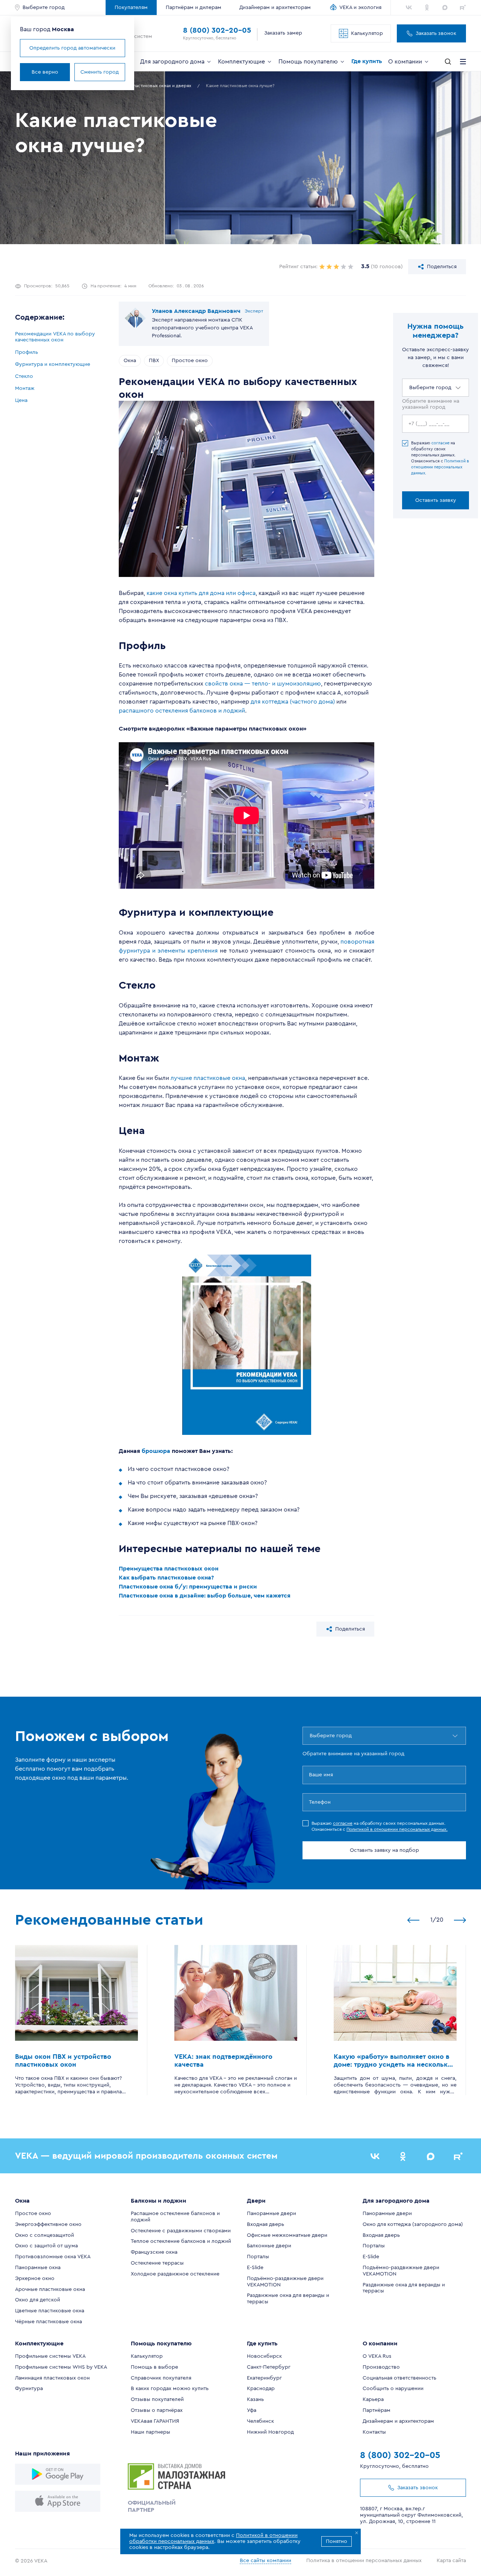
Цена (21, 400)
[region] (57, 367)
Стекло (24, 376)
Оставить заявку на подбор (384, 1850)
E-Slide (255, 2268)
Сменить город (100, 72)
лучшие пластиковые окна (208, 1078)
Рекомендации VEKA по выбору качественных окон (55, 337)
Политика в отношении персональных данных (364, 2561)
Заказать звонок (436, 33)
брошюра (156, 1451)
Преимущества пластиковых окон (169, 1569)
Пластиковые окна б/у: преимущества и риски (188, 1587)
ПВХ (154, 361)
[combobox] (410, 388)
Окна (130, 361)
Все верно (45, 72)
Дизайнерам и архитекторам (275, 8)
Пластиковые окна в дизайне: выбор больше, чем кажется (205, 1596)
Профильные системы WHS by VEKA (61, 2367)
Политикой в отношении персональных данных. (440, 467)
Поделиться (442, 267)
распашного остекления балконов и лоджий (182, 711)
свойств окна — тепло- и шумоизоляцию (263, 684)
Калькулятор (367, 33)
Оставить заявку (436, 500)
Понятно (337, 2541)
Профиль (26, 352)
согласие (440, 443)
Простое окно (190, 361)
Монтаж (25, 388)
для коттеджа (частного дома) (293, 702)
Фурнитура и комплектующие (53, 364)
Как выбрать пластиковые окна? (166, 1578)
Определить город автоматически (72, 48)
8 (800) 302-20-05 (217, 30)
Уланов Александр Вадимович (196, 311)
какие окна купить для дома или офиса (201, 593)
